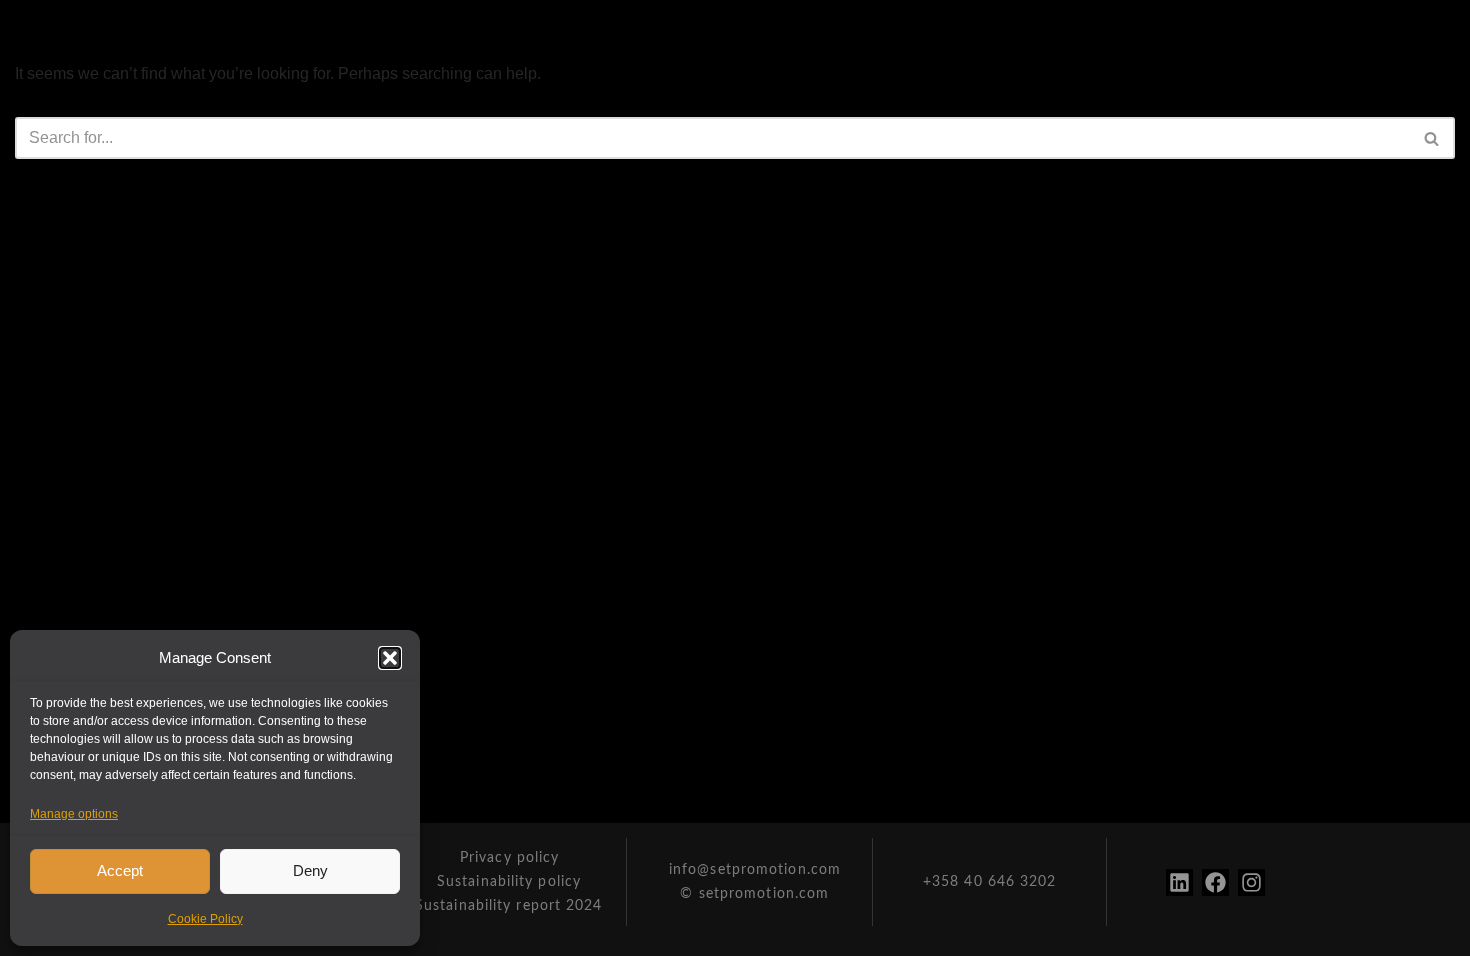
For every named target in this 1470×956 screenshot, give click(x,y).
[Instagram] (1251, 882)
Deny (310, 870)
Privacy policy (509, 858)
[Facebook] (1215, 882)
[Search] (1432, 138)
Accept (120, 870)
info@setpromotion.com (755, 870)
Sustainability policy (509, 882)
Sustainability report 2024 (509, 906)
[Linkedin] (1179, 882)
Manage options (74, 814)
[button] (390, 658)
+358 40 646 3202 (990, 882)
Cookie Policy (205, 919)
